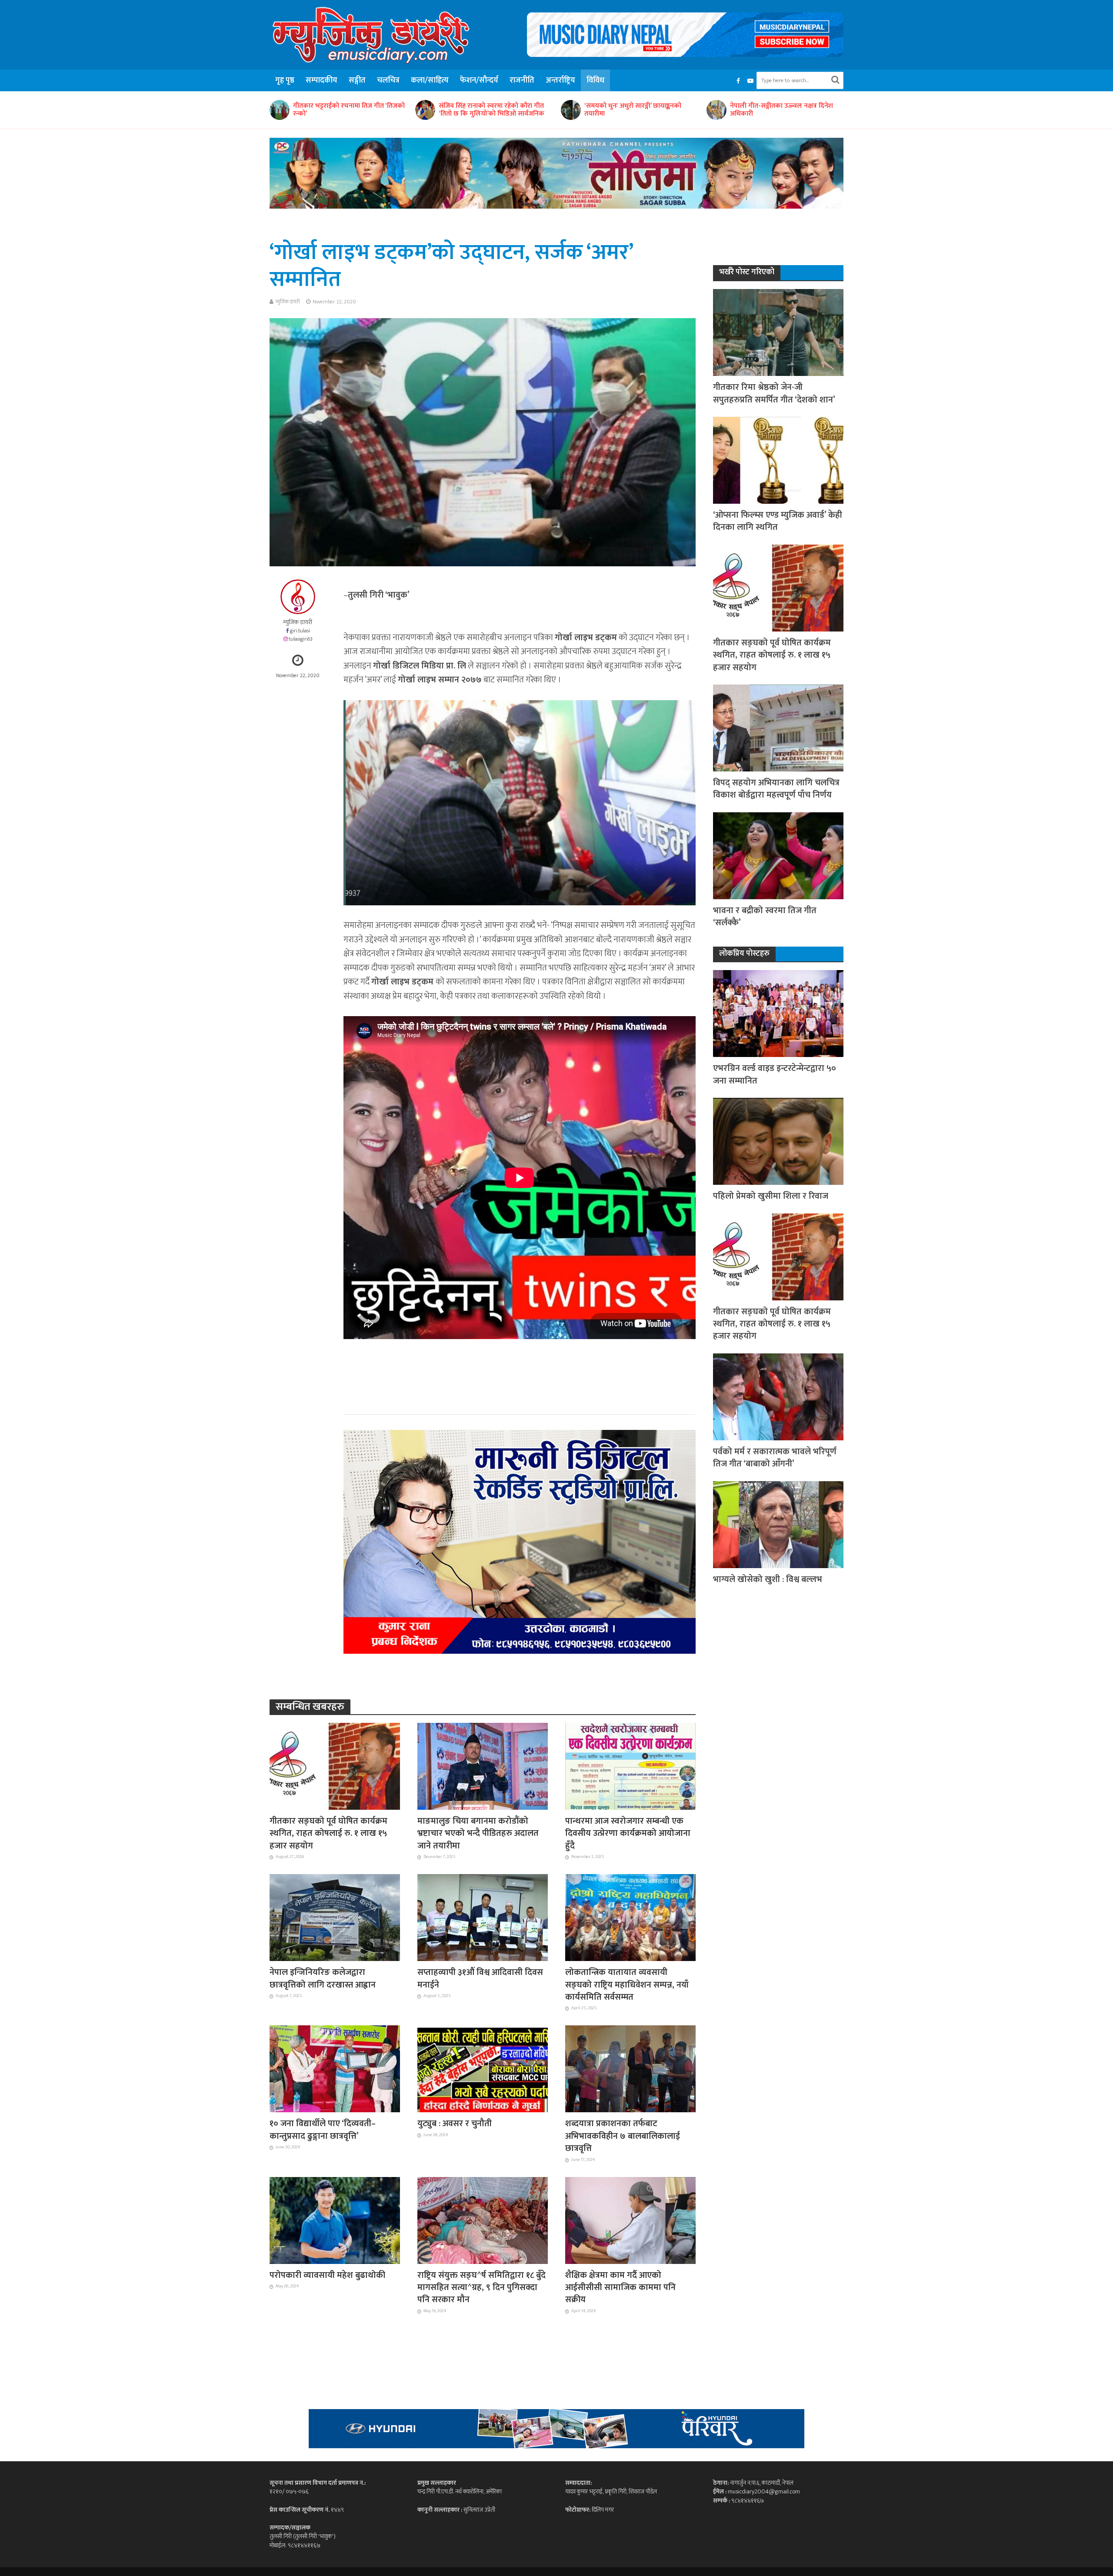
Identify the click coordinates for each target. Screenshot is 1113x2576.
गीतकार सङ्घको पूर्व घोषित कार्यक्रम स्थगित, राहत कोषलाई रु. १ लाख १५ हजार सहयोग (328, 1833)
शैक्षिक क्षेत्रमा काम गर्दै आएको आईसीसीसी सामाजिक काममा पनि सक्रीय (620, 2288)
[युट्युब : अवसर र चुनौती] (483, 2068)
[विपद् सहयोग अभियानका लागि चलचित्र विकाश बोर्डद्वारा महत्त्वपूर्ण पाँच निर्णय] (778, 727)
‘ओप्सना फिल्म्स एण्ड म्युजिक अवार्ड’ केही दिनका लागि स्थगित (778, 521)
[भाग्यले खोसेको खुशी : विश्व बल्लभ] (778, 1524)
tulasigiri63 (301, 639)
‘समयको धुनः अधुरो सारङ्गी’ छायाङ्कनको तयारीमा (342, 110)
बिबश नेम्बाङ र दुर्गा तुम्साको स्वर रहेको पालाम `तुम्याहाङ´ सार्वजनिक (779, 110)
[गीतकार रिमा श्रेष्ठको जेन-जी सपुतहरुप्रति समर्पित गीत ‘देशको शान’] (778, 332)
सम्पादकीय (322, 80)
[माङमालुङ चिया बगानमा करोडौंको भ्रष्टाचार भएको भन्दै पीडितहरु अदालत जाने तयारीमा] (483, 1766)
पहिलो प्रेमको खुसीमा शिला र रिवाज (771, 1196)
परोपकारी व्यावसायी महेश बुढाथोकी (327, 2275)
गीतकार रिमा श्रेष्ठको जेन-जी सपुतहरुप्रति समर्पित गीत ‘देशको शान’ (774, 394)
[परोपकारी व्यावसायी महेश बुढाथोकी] (335, 2220)
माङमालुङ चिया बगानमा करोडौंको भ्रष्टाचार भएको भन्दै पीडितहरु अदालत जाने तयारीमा (478, 1833)
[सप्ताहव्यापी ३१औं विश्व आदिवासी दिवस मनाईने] (483, 1917)
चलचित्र (388, 80)
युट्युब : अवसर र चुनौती (455, 2124)
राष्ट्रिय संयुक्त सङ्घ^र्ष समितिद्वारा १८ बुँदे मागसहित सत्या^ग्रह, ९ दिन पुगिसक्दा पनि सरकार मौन (482, 2288)
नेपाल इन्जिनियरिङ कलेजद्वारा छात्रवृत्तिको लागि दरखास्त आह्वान (323, 1979)
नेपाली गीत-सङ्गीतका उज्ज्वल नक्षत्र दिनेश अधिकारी (490, 110)
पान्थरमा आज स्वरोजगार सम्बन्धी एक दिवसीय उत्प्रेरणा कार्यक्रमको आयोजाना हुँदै (628, 1833)
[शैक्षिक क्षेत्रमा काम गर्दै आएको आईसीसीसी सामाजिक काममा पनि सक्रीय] (630, 2220)
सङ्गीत (357, 80)
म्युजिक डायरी (288, 302)
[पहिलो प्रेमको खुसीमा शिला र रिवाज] (778, 1141)
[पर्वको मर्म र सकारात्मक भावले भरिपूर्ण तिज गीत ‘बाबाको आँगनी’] (778, 1396)
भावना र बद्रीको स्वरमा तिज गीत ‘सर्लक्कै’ (765, 917)
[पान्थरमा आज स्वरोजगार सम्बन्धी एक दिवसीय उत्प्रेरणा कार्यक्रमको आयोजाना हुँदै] (630, 1766)
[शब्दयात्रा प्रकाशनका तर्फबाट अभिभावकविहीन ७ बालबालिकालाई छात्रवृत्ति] (630, 2068)
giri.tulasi (300, 631)
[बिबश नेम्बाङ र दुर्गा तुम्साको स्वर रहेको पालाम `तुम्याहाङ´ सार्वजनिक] (716, 110)
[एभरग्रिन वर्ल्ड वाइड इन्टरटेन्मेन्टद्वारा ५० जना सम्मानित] (778, 1013)
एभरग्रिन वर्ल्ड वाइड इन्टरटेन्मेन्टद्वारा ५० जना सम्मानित (775, 1075)
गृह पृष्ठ (285, 80)
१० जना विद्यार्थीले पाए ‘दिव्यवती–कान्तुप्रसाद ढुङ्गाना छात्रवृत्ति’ (323, 2130)
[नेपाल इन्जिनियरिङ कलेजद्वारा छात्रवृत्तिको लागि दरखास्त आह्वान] (335, 1917)
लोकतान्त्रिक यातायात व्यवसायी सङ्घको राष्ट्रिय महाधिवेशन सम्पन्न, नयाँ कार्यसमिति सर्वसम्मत (627, 1985)
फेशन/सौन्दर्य (479, 80)
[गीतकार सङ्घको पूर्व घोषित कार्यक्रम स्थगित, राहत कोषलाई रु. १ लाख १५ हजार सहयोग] (335, 1766)
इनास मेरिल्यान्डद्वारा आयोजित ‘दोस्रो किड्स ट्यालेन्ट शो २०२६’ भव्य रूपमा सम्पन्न (638, 110)
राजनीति (522, 80)
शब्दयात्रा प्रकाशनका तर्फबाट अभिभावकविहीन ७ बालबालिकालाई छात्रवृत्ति (623, 2136)
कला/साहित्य (430, 80)
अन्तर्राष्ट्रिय (560, 80)
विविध (595, 80)
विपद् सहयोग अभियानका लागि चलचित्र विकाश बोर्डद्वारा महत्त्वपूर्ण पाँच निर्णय (776, 789)
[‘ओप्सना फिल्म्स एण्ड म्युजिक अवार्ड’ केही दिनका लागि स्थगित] (778, 460)
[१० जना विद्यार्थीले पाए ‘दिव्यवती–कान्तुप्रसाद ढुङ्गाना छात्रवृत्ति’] (335, 2068)
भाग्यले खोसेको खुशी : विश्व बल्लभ (768, 1579)
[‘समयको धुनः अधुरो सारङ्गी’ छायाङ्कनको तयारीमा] (279, 110)
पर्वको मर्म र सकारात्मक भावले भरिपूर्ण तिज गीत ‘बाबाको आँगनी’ (775, 1458)
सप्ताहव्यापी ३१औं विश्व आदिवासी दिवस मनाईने (480, 1979)
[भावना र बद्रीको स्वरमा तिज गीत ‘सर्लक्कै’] (778, 855)
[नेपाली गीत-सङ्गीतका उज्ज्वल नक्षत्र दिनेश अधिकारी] (425, 110)
